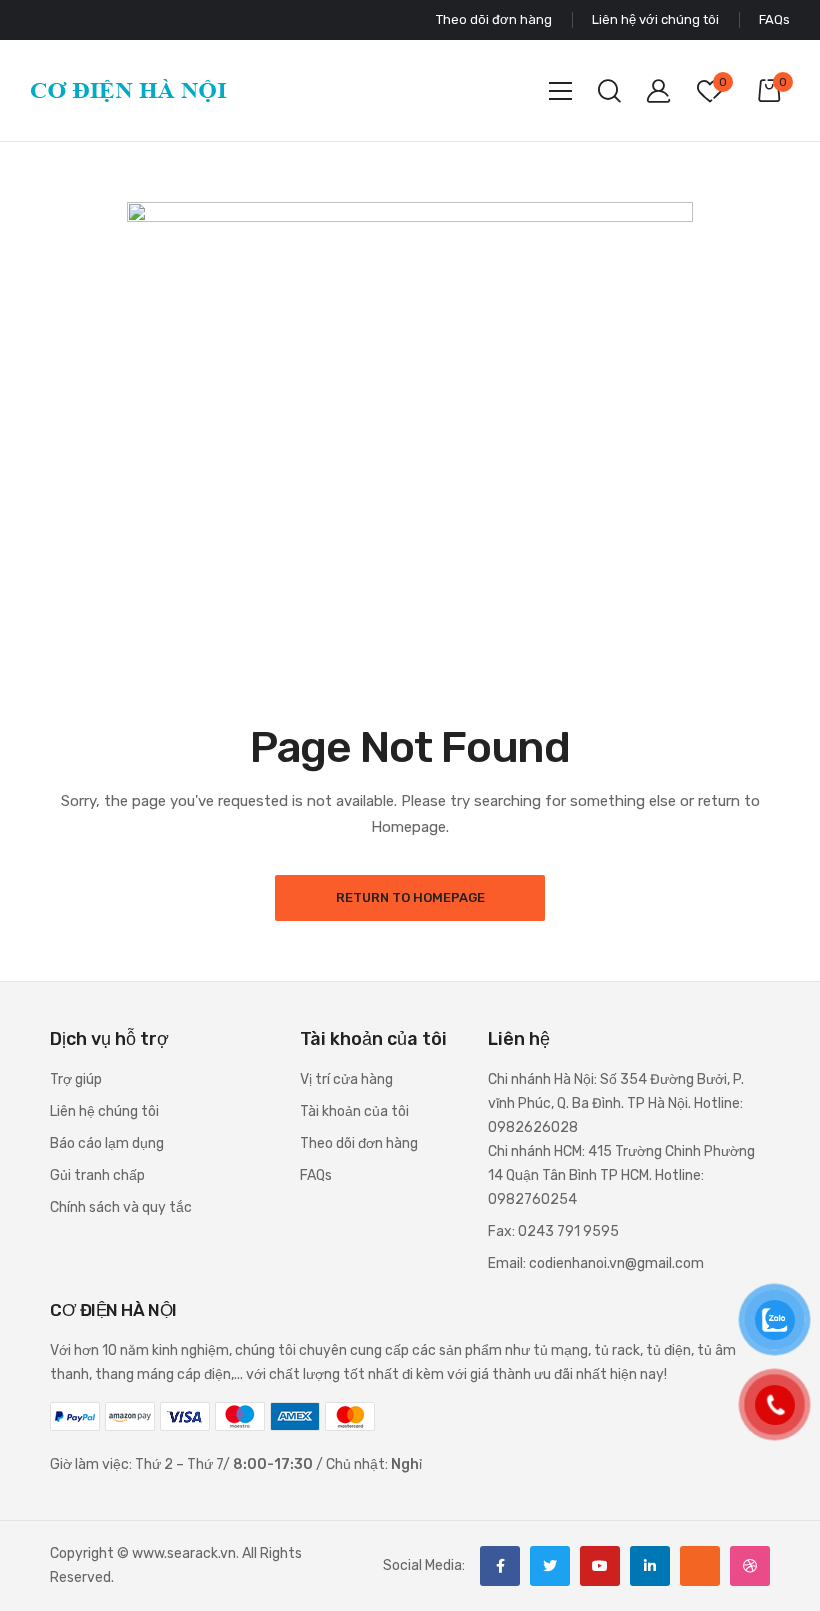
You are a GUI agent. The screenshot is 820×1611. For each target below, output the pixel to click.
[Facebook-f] (500, 1566)
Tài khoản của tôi (354, 1111)
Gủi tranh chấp (97, 1175)
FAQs (316, 1175)
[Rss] (700, 1566)
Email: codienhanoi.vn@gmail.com (596, 1263)
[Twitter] (550, 1566)
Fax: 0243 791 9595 (553, 1231)
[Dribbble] (750, 1566)
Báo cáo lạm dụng (107, 1143)
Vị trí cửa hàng (346, 1079)
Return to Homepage (410, 897)
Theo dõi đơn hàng (359, 1143)
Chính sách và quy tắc (121, 1207)
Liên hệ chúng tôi (104, 1111)
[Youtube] (600, 1566)
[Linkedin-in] (650, 1566)
